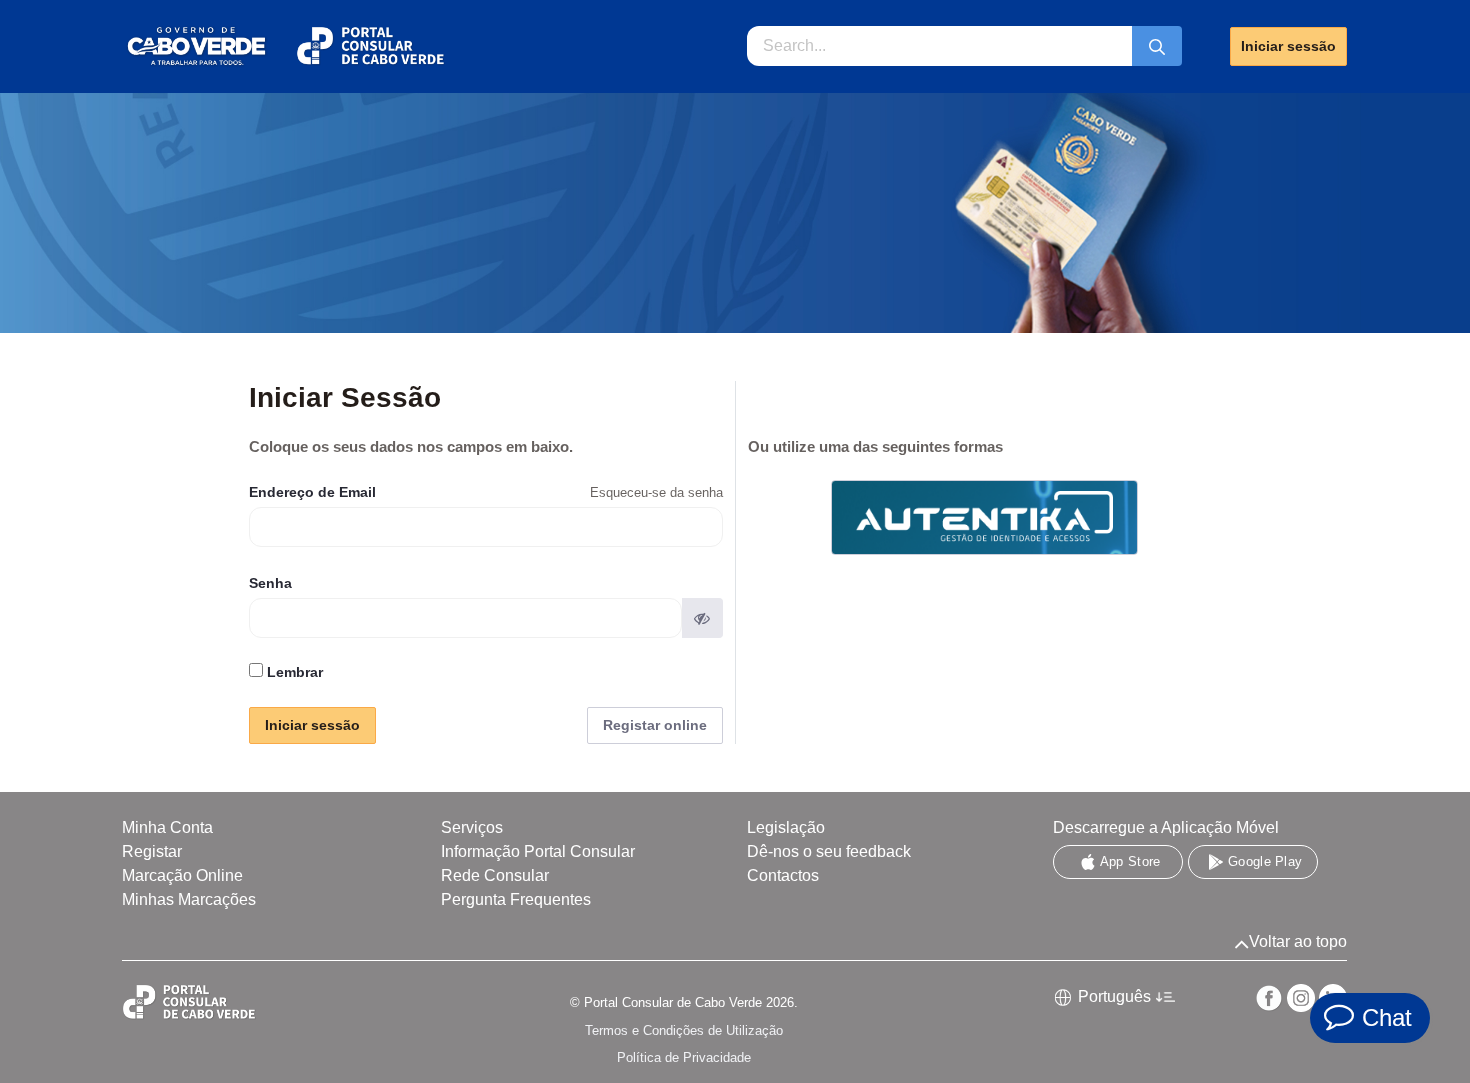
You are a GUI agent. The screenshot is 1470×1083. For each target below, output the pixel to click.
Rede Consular (495, 875)
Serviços (472, 827)
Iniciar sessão (1288, 46)
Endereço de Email (312, 492)
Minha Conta (167, 827)
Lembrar (293, 672)
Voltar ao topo (1298, 941)
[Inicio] (218, 1002)
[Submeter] (1157, 46)
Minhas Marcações (189, 899)
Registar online (655, 725)
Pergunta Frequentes (516, 899)
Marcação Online (182, 875)
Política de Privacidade (684, 1057)
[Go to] (284, 46)
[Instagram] (1301, 998)
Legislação (786, 827)
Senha (270, 583)
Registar (152, 851)
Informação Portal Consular (538, 851)
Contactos (783, 875)
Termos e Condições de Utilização (684, 1030)
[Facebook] (1269, 998)
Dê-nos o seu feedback (829, 851)
